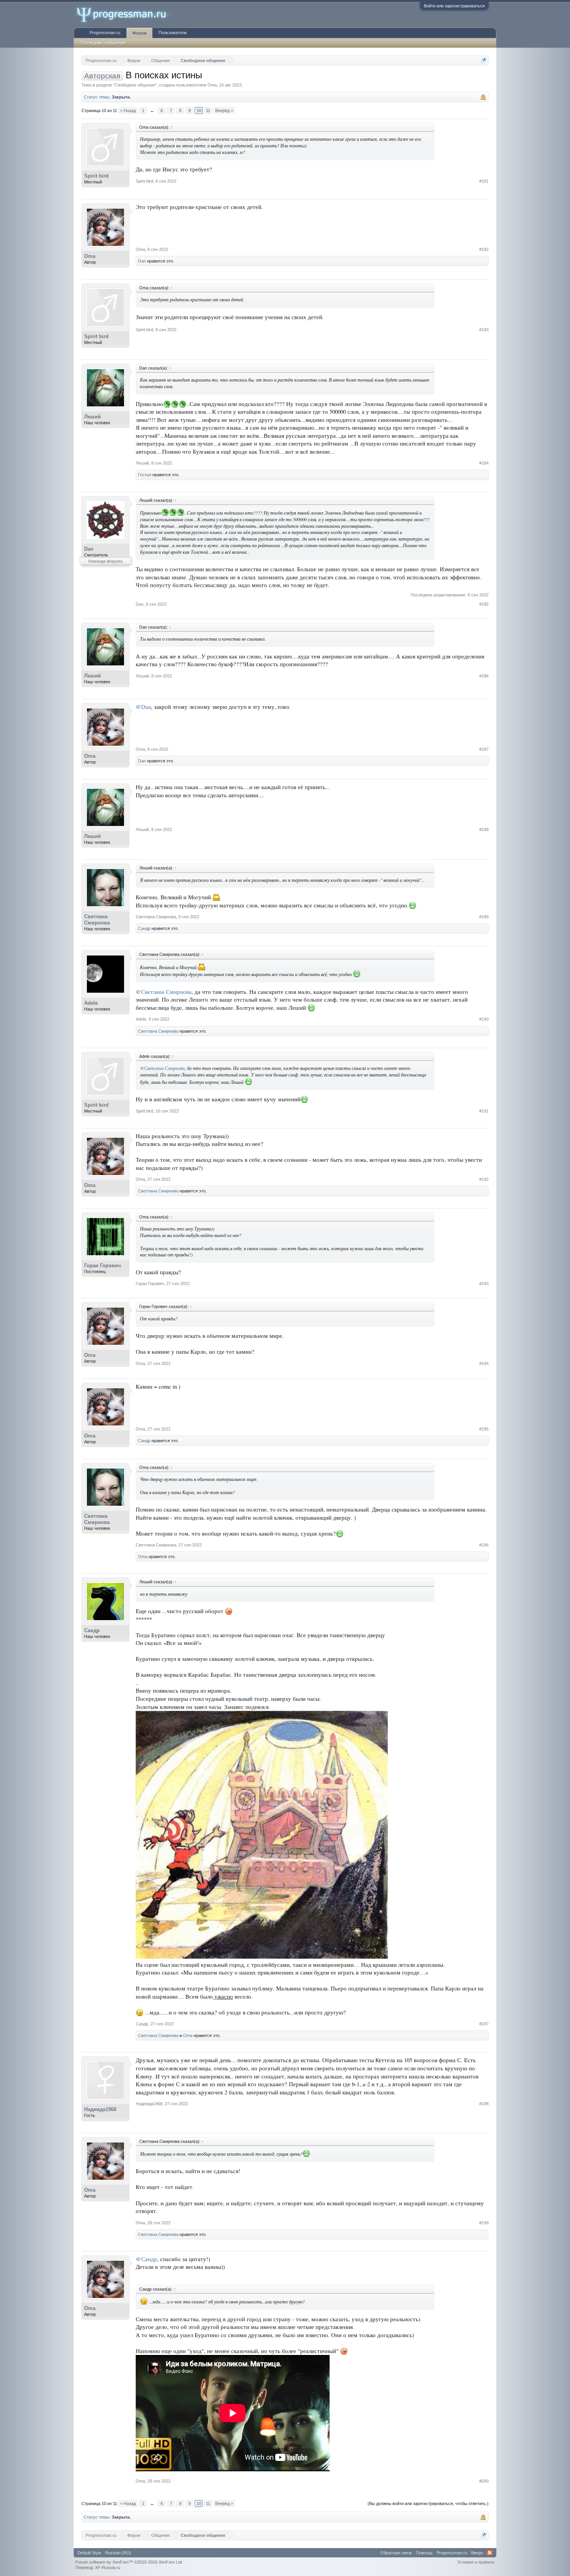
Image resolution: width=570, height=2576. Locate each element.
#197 (484, 2024)
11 (208, 111)
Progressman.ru (105, 33)
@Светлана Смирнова (164, 992)
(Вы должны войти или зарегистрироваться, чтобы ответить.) (428, 2503)
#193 (484, 1284)
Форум (139, 33)
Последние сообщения (103, 43)
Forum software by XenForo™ (129, 2562)
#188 (484, 829)
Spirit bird (96, 176)
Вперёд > (224, 111)
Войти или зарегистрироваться (454, 6)
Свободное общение (135, 85)
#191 (484, 1111)
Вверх (477, 2553)
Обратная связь (396, 2553)
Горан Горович (103, 1266)
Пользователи (173, 33)
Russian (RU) (118, 2553)
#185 (484, 604)
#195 (484, 1429)
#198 (484, 2104)
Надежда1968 (100, 2109)
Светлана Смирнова (97, 920)
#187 (484, 749)
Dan (142, 261)
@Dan (143, 707)
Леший (92, 417)
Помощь (424, 2553)
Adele (91, 1003)
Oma (212, 85)
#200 (484, 2481)
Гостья (145, 475)
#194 (484, 1363)
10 (199, 111)
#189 (484, 917)
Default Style (89, 2553)
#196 (484, 1545)
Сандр (144, 928)
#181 (484, 181)
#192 (484, 1179)
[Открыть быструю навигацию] (484, 60)
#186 (484, 676)
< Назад (128, 111)
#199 (484, 2223)
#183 (484, 330)
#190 (484, 1019)
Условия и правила (476, 2562)
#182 (484, 249)
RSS (490, 2553)
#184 (484, 463)
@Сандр (146, 2259)
